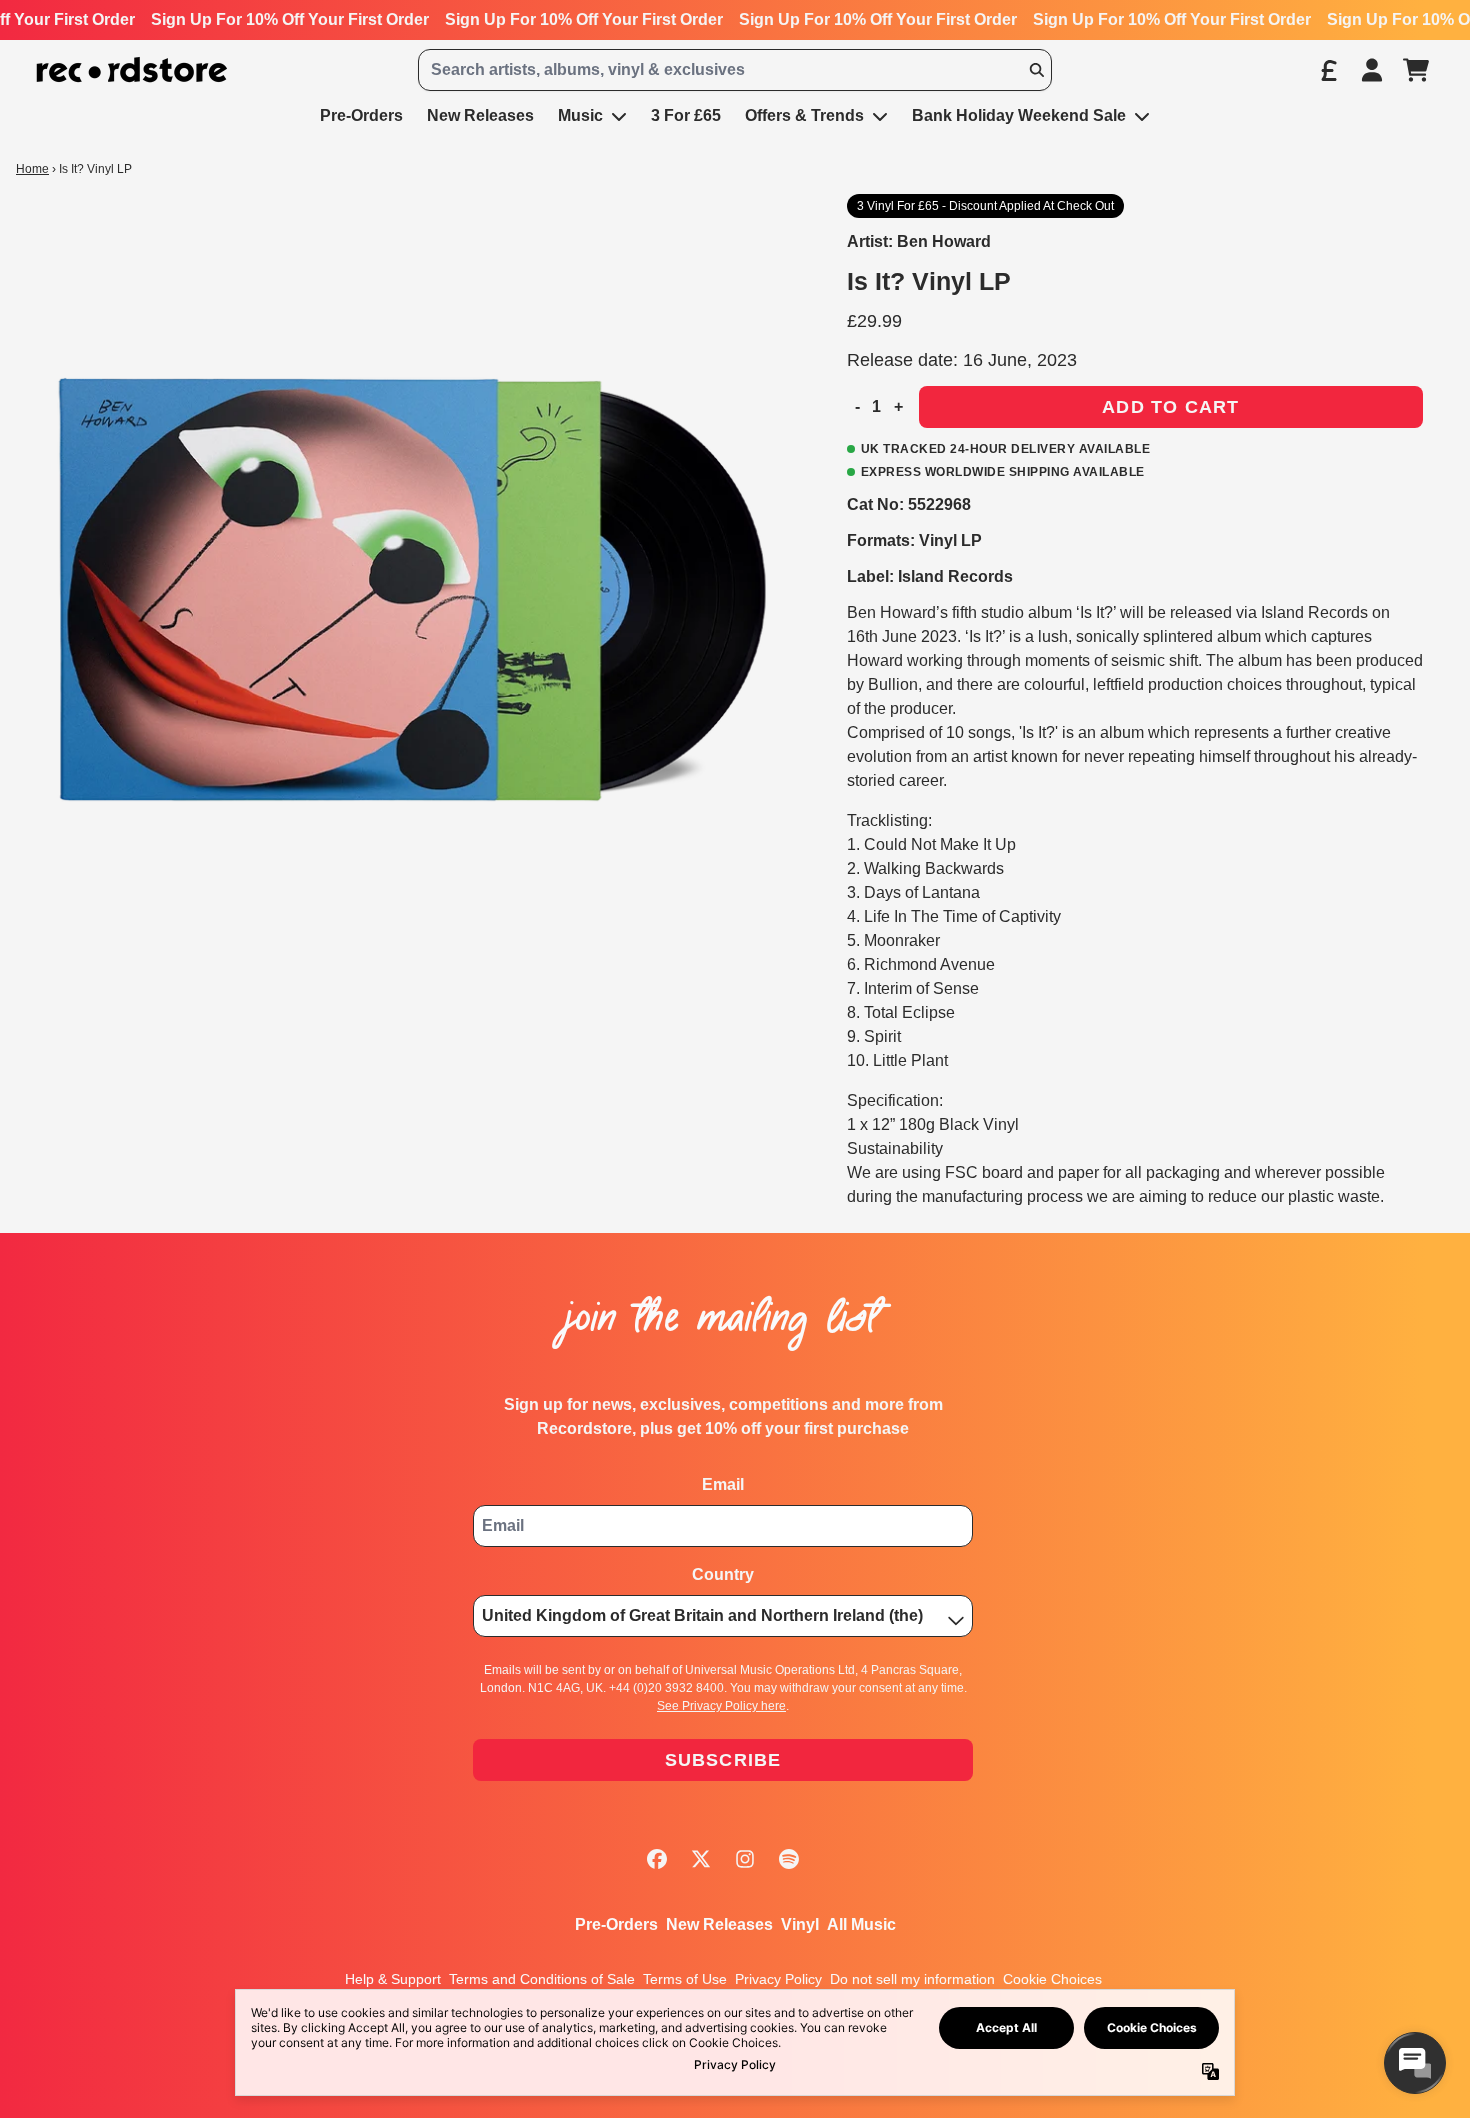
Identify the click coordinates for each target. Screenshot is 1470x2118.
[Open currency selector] (1328, 70)
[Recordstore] (132, 70)
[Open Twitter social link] (701, 1859)
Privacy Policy (778, 1979)
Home (32, 169)
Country (723, 1574)
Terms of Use (685, 1979)
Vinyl (800, 1924)
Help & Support (393, 1979)
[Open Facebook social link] (657, 1859)
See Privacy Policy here (721, 1706)
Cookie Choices (1052, 1979)
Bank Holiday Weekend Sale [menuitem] (1019, 115)
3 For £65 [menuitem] (686, 115)
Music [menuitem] (580, 115)
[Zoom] (411, 589)
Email (723, 1484)
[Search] (1036, 70)
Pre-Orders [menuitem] (361, 115)
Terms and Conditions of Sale (542, 1979)
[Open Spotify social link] (789, 1859)
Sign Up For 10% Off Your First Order (290, 19)
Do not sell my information (912, 1979)
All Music (861, 1924)
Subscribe (723, 1760)
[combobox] (735, 70)
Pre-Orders (616, 1924)
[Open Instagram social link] (745, 1859)
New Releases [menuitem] (480, 115)
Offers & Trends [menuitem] (804, 115)
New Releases (719, 1924)
